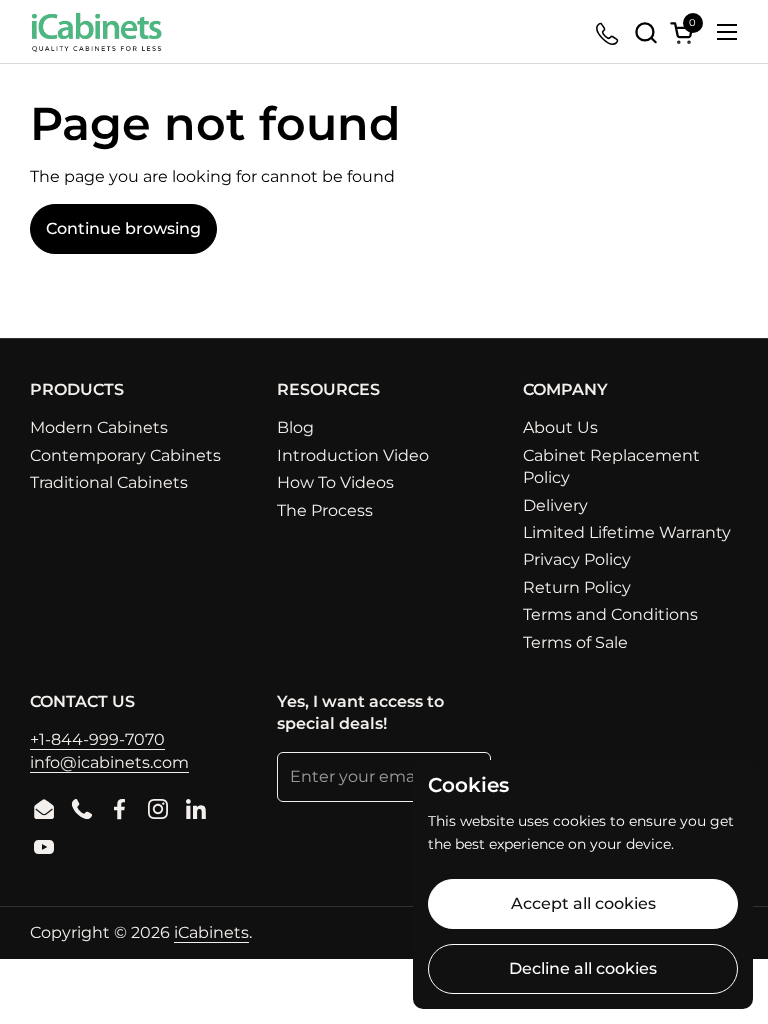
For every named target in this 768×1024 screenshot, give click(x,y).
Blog (295, 427)
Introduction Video (353, 455)
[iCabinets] (96, 32)
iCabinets (211, 932)
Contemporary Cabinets (125, 455)
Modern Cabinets (99, 427)
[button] (645, 32)
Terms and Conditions (610, 614)
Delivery (555, 505)
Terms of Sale (575, 642)
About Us (560, 427)
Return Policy (577, 587)
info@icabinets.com (109, 762)
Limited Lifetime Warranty (627, 532)
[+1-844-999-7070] (608, 32)
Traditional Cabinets (109, 482)
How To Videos (335, 482)
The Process (325, 510)
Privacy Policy (577, 559)
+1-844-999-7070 (97, 739)
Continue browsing (123, 228)
